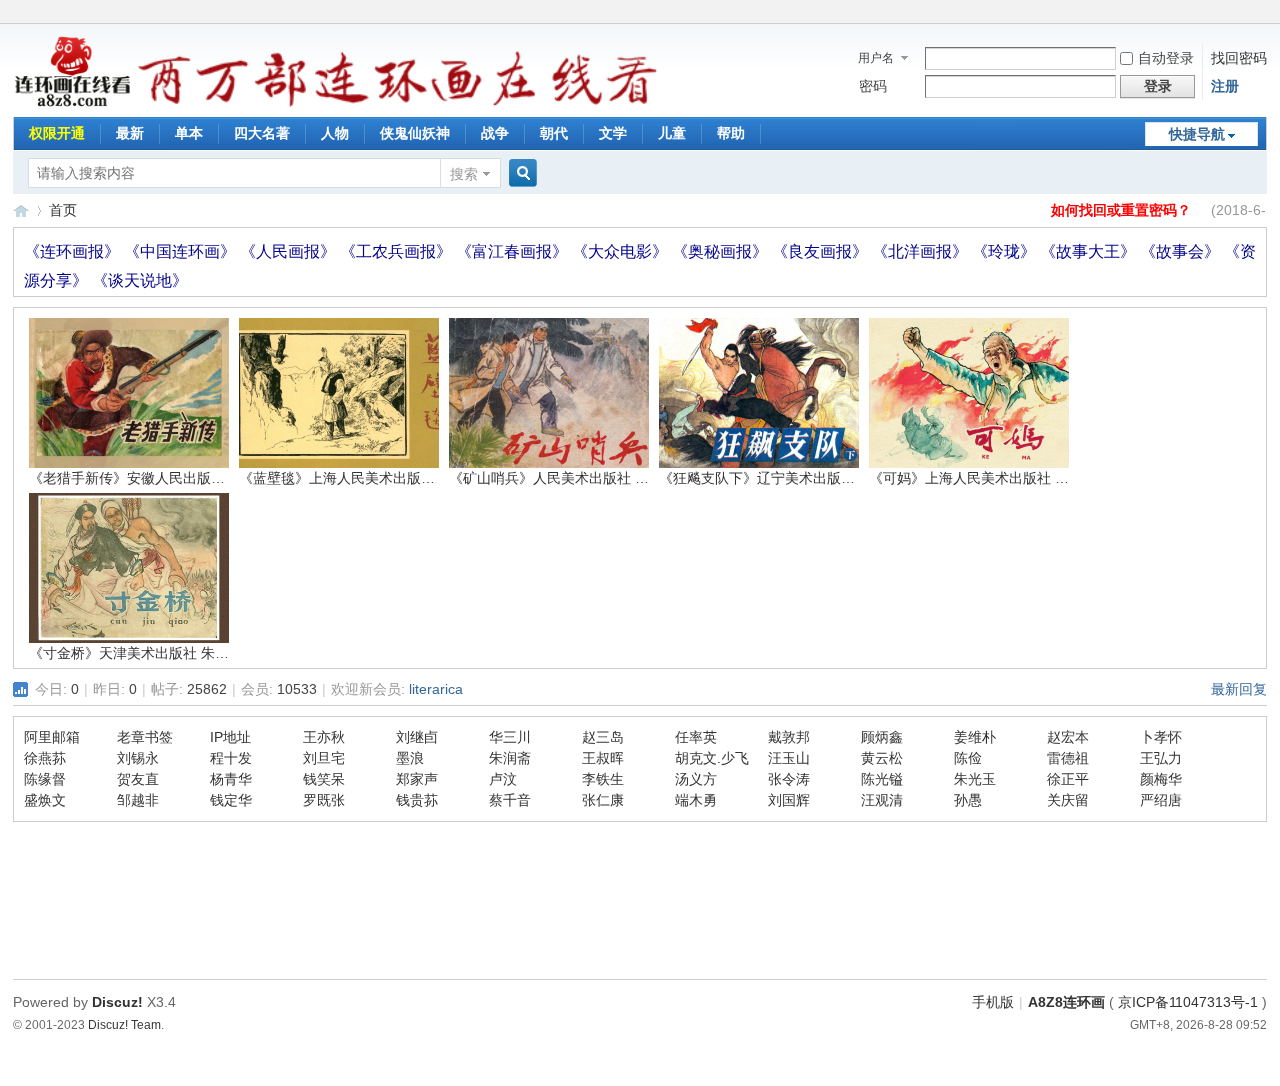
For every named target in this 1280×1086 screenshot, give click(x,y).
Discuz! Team (124, 1024)
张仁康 (603, 800)
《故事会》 (1182, 251)
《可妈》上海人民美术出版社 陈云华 (983, 478)
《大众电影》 (622, 251)
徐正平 (1068, 779)
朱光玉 (975, 779)
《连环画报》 (74, 251)
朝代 (554, 133)
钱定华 (231, 800)
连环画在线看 (21, 210)
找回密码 (1239, 58)
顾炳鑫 (882, 737)
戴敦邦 (789, 737)
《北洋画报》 (922, 251)
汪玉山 (789, 758)
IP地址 (230, 737)
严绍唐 (1161, 800)
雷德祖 (1068, 758)
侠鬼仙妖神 (415, 133)
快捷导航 (1197, 134)
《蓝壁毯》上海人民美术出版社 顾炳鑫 (360, 478)
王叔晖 (603, 758)
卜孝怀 (1161, 737)
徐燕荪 (45, 758)
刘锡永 (138, 758)
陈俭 (968, 758)
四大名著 (262, 133)
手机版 (993, 1002)
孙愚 (968, 800)
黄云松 (882, 758)
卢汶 (503, 779)
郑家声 (417, 779)
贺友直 (138, 779)
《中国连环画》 (182, 251)
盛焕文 (45, 800)
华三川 (510, 737)
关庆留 (1068, 800)
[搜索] (520, 173)
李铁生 (603, 779)
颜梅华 (1161, 779)
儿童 (672, 133)
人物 (335, 133)
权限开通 (57, 133)
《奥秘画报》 (722, 251)
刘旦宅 (324, 758)
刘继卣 (417, 737)
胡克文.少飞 (712, 758)
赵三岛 (603, 737)
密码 (873, 86)
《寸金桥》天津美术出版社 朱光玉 (136, 653)
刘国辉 (789, 800)
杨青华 (231, 779)
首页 (63, 210)
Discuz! (117, 1002)
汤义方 (696, 779)
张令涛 (789, 779)
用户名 (876, 58)
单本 (189, 133)
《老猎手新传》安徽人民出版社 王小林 (150, 478)
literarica (436, 689)
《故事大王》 (1090, 251)
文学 (613, 133)
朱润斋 (510, 758)
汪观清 (882, 800)
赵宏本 (1068, 737)
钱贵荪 (417, 800)
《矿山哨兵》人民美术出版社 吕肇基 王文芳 (586, 478)
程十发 (231, 758)
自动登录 (1166, 58)
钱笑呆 (324, 779)
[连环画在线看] (73, 104)
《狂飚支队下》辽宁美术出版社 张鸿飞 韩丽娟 (803, 478)
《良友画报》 (822, 251)
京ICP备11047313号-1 (1188, 1002)
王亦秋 (324, 737)
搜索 (464, 174)
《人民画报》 (290, 251)
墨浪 (410, 758)
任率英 (696, 737)
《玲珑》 (1006, 251)
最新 (130, 133)
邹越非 (138, 800)
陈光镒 (882, 779)
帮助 (731, 133)
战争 (495, 133)
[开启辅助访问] (1262, 14)
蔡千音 (510, 800)
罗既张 (324, 800)
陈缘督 (45, 779)
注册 (1225, 86)
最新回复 (1239, 689)
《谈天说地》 (140, 280)
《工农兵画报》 (398, 251)
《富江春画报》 (514, 251)
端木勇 (696, 800)
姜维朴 (975, 737)
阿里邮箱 (52, 737)
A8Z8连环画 (1066, 1002)
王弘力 (1161, 758)
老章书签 (145, 737)
